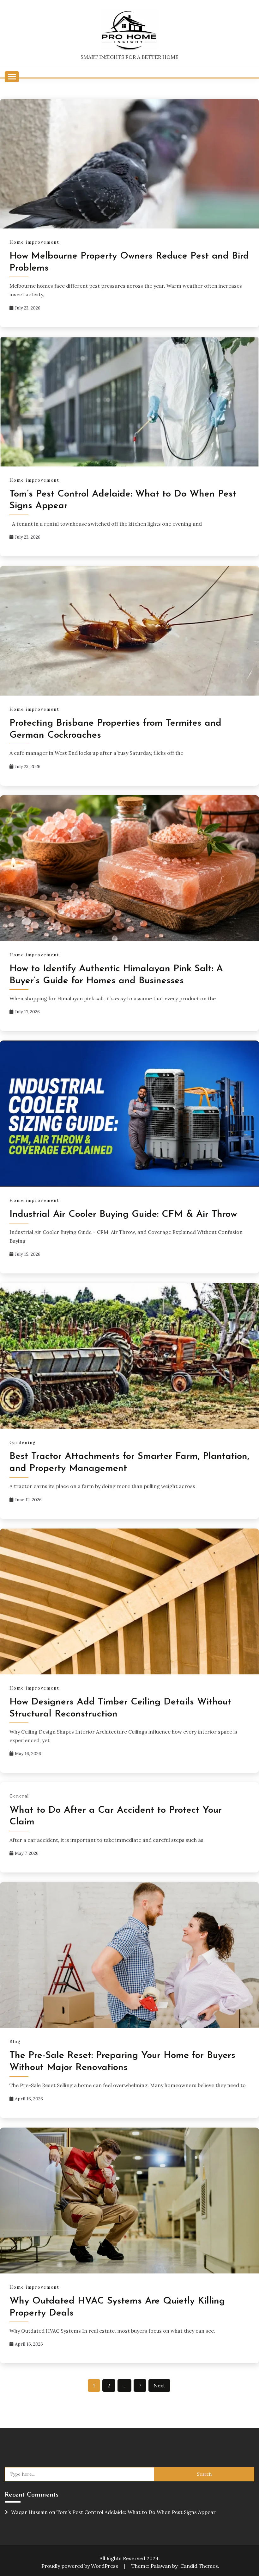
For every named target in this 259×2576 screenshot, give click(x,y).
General (19, 1796)
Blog (15, 2042)
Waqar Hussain (29, 2512)
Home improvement (34, 242)
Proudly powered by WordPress (80, 2566)
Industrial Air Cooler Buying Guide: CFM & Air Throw (123, 1214)
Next (159, 2385)
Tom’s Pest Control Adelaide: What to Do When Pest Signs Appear (136, 2512)
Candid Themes (199, 2566)
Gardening (23, 1443)
